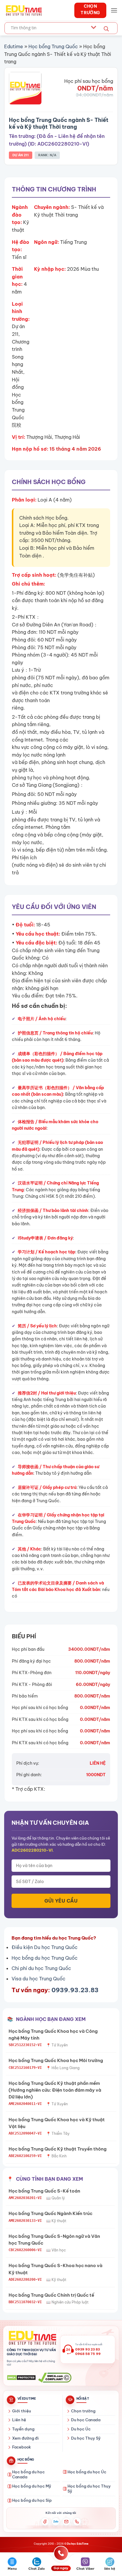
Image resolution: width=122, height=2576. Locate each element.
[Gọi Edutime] (77, 2522)
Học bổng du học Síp (32, 2500)
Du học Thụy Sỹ (86, 2438)
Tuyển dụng (23, 2429)
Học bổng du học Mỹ (32, 2486)
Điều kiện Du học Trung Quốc (45, 1947)
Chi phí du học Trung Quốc (41, 1968)
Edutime (14, 46)
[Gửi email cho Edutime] (66, 2522)
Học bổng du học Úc (87, 2472)
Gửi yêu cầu (61, 1901)
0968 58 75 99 (88, 2354)
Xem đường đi (25, 2438)
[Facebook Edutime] (45, 2522)
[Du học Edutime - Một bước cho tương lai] (23, 10)
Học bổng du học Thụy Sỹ (89, 2489)
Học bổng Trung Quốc (53, 46)
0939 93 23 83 (88, 2349)
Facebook (21, 2447)
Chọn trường (83, 2411)
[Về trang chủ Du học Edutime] (32, 2338)
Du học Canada (86, 2420)
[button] (114, 10)
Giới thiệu (21, 2411)
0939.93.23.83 (75, 1990)
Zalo (56, 2522)
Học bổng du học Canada (28, 2475)
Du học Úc (81, 2429)
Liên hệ (19, 2420)
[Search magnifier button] (106, 29)
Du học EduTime (78, 2544)
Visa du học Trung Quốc (38, 1979)
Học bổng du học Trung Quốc (45, 1958)
